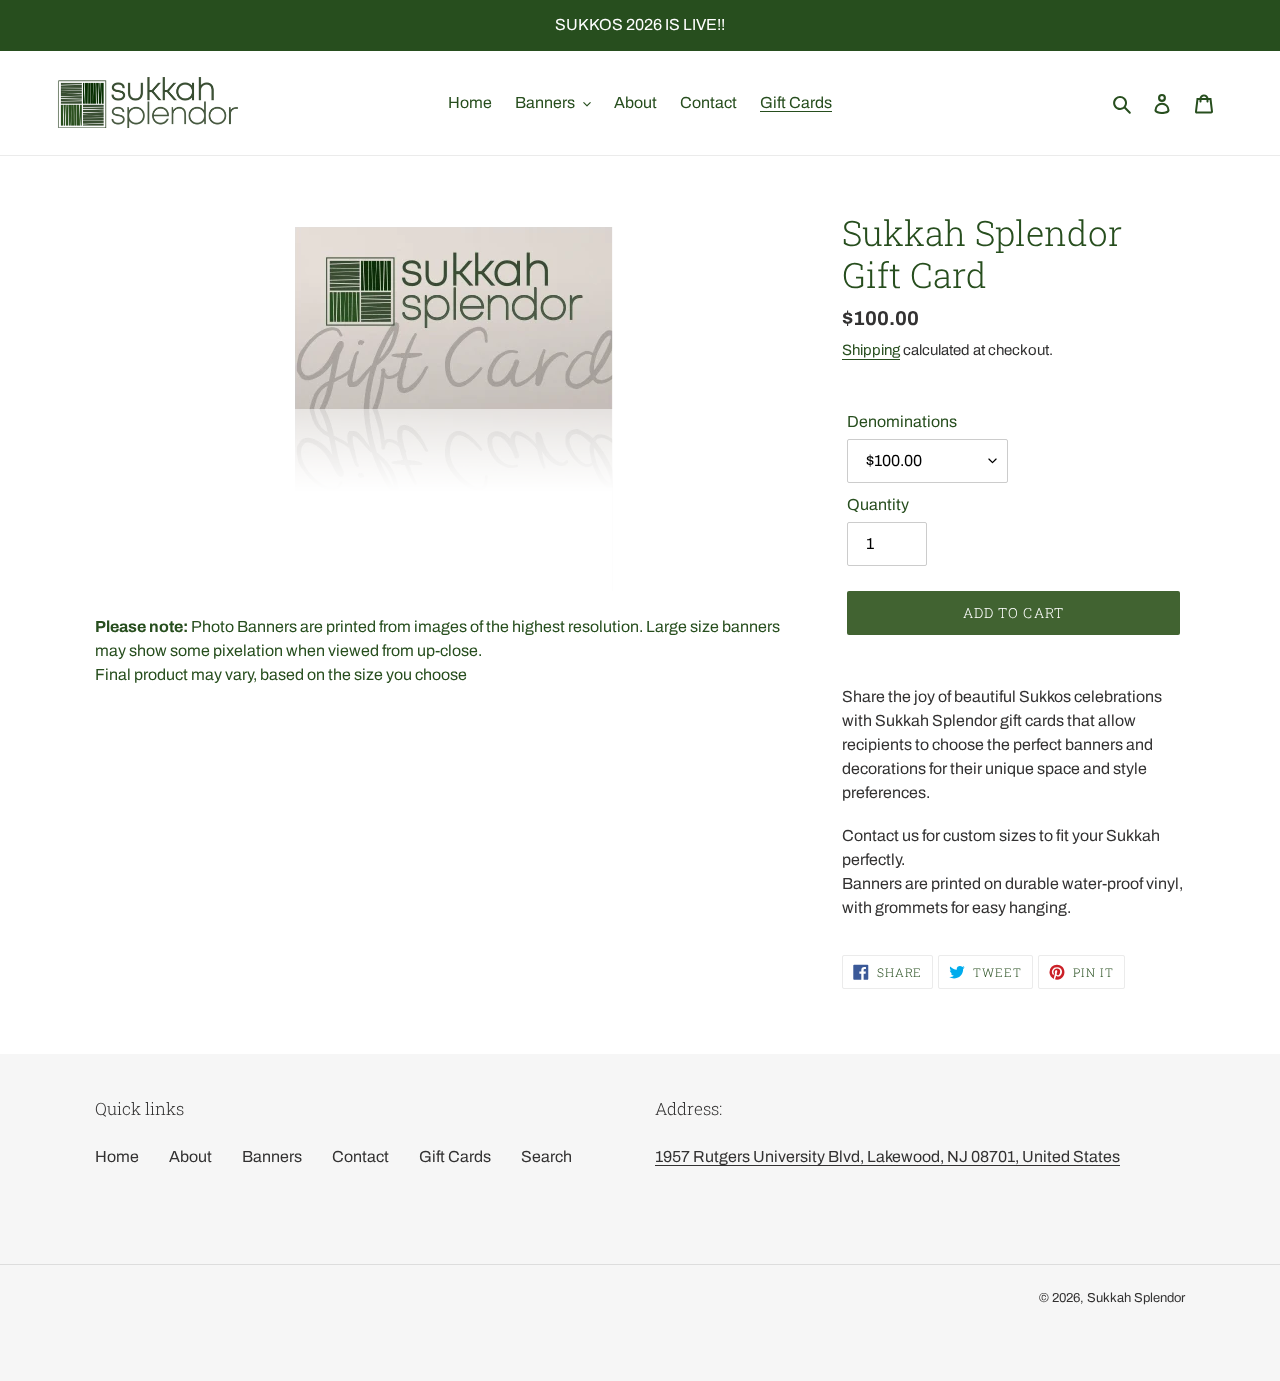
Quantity (878, 504)
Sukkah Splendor (1136, 1298)
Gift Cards (455, 1156)
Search (546, 1156)
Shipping (871, 350)
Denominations (902, 421)
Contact (360, 1156)
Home (117, 1156)
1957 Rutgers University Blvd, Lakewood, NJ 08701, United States (887, 1156)
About (190, 1156)
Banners (272, 1156)
